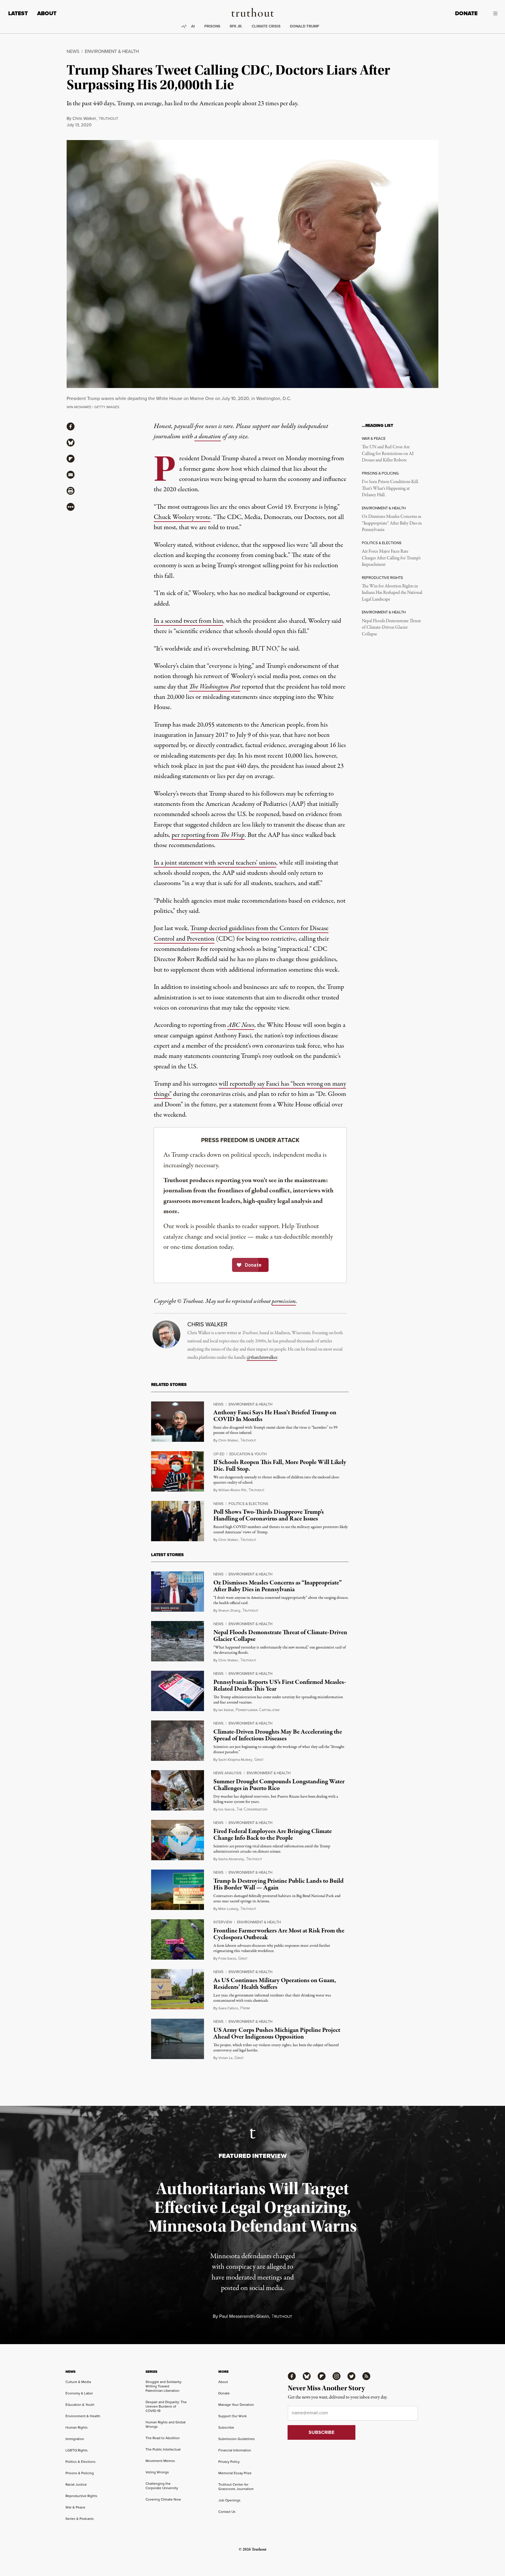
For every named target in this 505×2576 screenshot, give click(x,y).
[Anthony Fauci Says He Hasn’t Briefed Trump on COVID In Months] (178, 1422)
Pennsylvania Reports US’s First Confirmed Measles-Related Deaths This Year (280, 1686)
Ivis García (226, 1809)
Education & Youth (248, 1454)
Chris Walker (84, 118)
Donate (466, 13)
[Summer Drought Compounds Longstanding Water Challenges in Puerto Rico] (178, 1790)
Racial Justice (76, 2484)
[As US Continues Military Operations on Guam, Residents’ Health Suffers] (178, 1989)
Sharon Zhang (229, 1610)
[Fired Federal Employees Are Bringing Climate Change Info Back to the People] (178, 1840)
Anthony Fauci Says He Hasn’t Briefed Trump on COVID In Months (275, 1416)
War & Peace (75, 2507)
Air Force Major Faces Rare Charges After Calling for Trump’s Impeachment (391, 558)
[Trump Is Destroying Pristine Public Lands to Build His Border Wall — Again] (178, 1890)
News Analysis (228, 1773)
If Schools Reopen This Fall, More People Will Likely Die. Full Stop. (280, 1466)
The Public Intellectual (163, 2449)
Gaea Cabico (228, 2008)
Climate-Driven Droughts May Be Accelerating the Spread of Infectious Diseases (278, 1735)
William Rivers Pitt (232, 1490)
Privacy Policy (229, 2462)
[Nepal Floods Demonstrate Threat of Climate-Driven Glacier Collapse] (178, 1641)
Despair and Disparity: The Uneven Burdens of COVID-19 (166, 2406)
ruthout (108, 119)
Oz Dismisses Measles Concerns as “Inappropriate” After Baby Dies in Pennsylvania (392, 523)
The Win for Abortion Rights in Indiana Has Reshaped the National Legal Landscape (392, 593)
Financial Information (235, 2450)
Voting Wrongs (157, 2472)
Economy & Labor (79, 2393)
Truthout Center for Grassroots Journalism (236, 2487)
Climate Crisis (266, 26)
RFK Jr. (236, 26)
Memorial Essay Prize (235, 2473)
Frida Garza (227, 1958)
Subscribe (226, 2427)
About (47, 13)
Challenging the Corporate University (162, 2486)
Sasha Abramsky (231, 1859)
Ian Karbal (226, 1710)
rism (245, 2008)
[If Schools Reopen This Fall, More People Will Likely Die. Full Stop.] (178, 1471)
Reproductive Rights (81, 2496)
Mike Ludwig (228, 1909)
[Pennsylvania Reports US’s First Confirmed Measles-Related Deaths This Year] (178, 1691)
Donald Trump (305, 26)
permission (284, 1301)
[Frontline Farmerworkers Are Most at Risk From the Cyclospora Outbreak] (178, 1939)
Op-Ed (219, 1454)
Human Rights (77, 2427)
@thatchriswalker (262, 1358)
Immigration (75, 2439)
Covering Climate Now (163, 2499)
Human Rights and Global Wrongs (166, 2424)
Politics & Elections (248, 1503)
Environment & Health (112, 51)
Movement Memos (160, 2461)
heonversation (252, 1809)
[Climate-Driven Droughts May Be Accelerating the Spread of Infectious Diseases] (178, 1741)
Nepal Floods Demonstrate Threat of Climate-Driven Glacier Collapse (391, 628)
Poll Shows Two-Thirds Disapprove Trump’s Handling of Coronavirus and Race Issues (269, 1515)
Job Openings (229, 2500)
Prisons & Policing (80, 2473)
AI (193, 26)
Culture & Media (78, 2382)
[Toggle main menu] (492, 13)
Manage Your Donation (236, 2405)
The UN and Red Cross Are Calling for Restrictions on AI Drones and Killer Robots (388, 454)
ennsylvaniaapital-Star (257, 1710)
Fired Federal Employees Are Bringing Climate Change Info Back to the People (273, 1835)
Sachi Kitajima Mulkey (235, 1759)
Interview (223, 1922)
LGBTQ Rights (77, 2450)
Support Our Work (232, 2416)
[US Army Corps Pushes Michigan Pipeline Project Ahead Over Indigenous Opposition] (178, 2039)
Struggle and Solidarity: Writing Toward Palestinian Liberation (164, 2386)
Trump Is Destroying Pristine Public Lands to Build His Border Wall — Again (279, 1884)
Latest (18, 13)
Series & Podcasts (80, 2519)
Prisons (212, 26)
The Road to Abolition (163, 2438)
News (73, 51)
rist (259, 1760)
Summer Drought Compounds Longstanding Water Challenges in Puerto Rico (279, 1785)
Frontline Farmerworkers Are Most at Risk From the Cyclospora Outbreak (279, 1934)
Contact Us (227, 2512)
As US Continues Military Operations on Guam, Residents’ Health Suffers (275, 1984)
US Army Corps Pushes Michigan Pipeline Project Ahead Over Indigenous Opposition (277, 2033)
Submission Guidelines (237, 2439)
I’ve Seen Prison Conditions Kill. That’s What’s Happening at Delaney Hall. (390, 488)
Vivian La (225, 2058)
